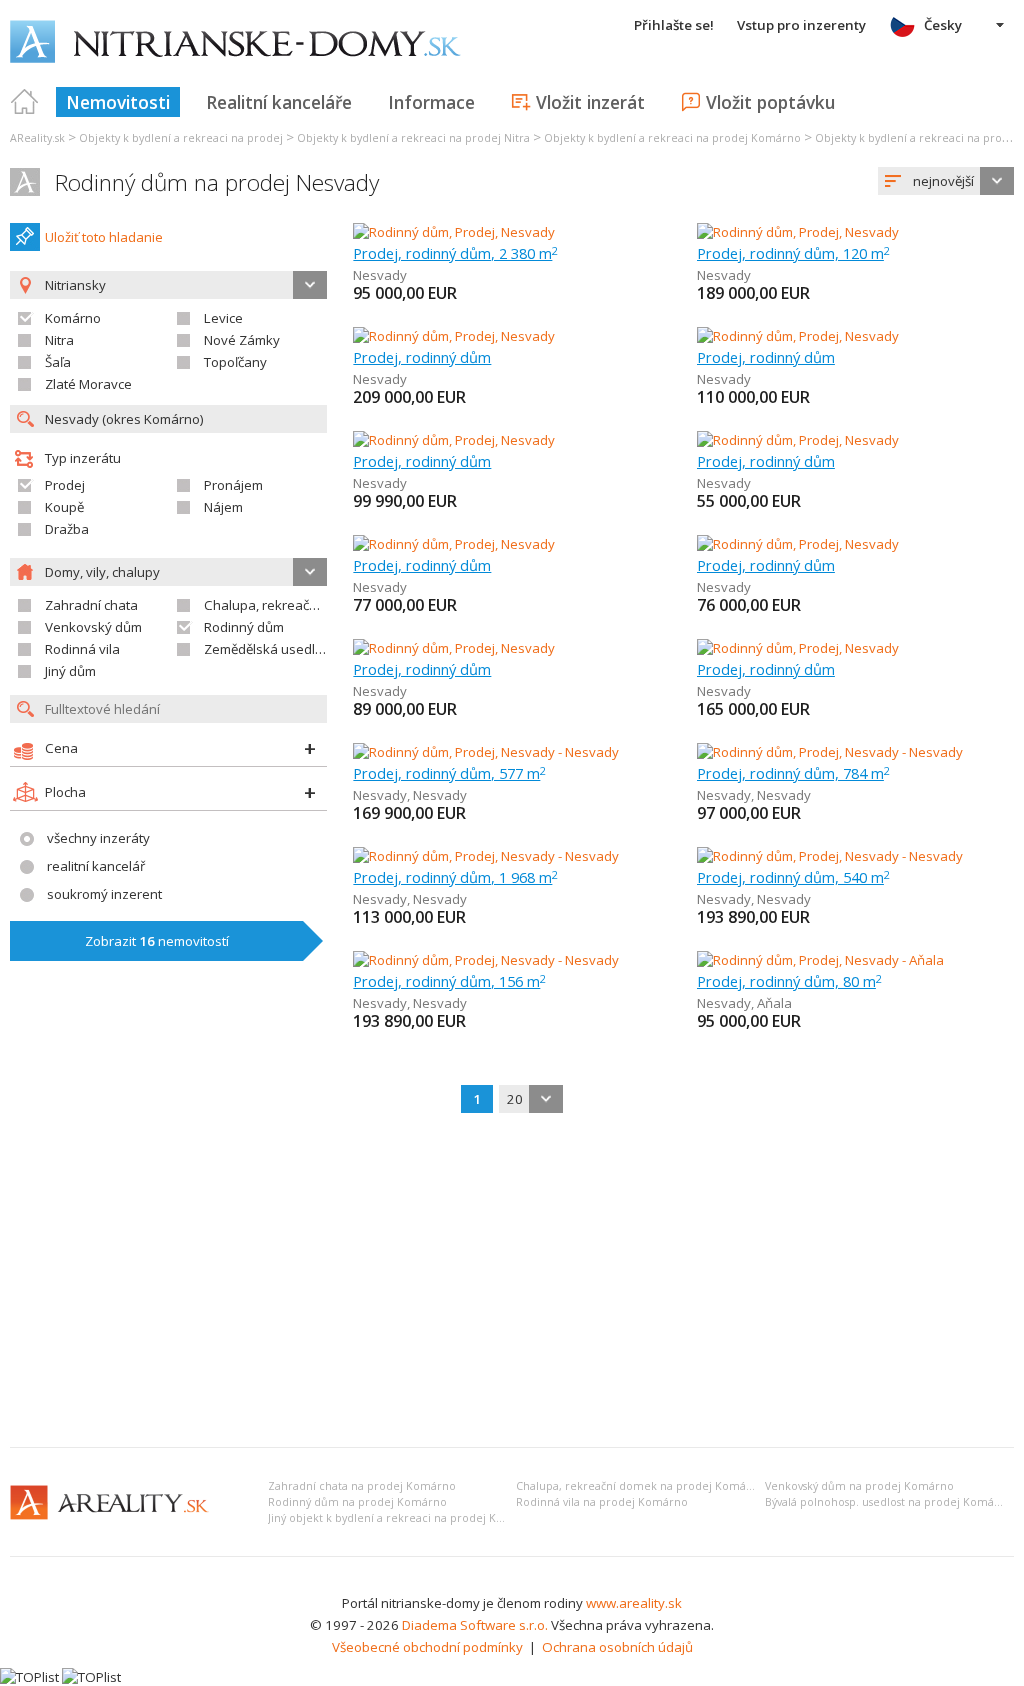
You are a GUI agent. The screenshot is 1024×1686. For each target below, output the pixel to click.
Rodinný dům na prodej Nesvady (217, 182)
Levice (223, 318)
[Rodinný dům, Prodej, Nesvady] (454, 232)
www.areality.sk (634, 1603)
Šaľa (58, 362)
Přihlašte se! (674, 25)
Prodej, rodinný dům (422, 357)
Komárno (73, 318)
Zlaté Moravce (88, 384)
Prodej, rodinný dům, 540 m (793, 877)
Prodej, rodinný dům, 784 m (793, 773)
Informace (431, 102)
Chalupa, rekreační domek (284, 605)
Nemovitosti (118, 102)
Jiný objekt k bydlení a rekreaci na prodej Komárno (403, 1518)
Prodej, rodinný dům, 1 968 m (455, 877)
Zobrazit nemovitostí (157, 941)
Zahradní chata (91, 605)
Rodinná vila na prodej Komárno (602, 1502)
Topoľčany (235, 362)
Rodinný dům (244, 627)
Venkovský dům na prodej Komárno (859, 1486)
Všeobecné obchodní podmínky (427, 1647)
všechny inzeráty (98, 838)
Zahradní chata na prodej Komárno (362, 1486)
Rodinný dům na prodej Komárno (357, 1502)
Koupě (64, 507)
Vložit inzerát (590, 102)
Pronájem (233, 485)
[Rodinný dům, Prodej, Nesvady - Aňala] (820, 960)
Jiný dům (70, 671)
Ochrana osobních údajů (617, 1647)
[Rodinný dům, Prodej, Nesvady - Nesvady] (486, 752)
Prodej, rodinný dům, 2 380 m (455, 253)
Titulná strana (25, 102)
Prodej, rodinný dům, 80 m (789, 981)
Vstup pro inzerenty (801, 25)
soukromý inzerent (104, 894)
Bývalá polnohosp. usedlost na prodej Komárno (889, 1502)
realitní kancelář (96, 866)
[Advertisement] (512, 1282)
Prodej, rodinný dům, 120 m (793, 253)
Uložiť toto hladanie (104, 237)
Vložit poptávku (770, 102)
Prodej (65, 485)
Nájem (223, 507)
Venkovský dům (93, 627)
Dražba (67, 529)
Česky (943, 25)
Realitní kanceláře (279, 102)
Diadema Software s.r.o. (475, 1625)
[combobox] (946, 181)
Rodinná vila (82, 649)
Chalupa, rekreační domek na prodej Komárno (640, 1486)
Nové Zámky (242, 340)
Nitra (59, 340)
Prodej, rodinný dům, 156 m (449, 981)
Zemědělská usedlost (269, 649)
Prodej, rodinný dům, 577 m (449, 773)
